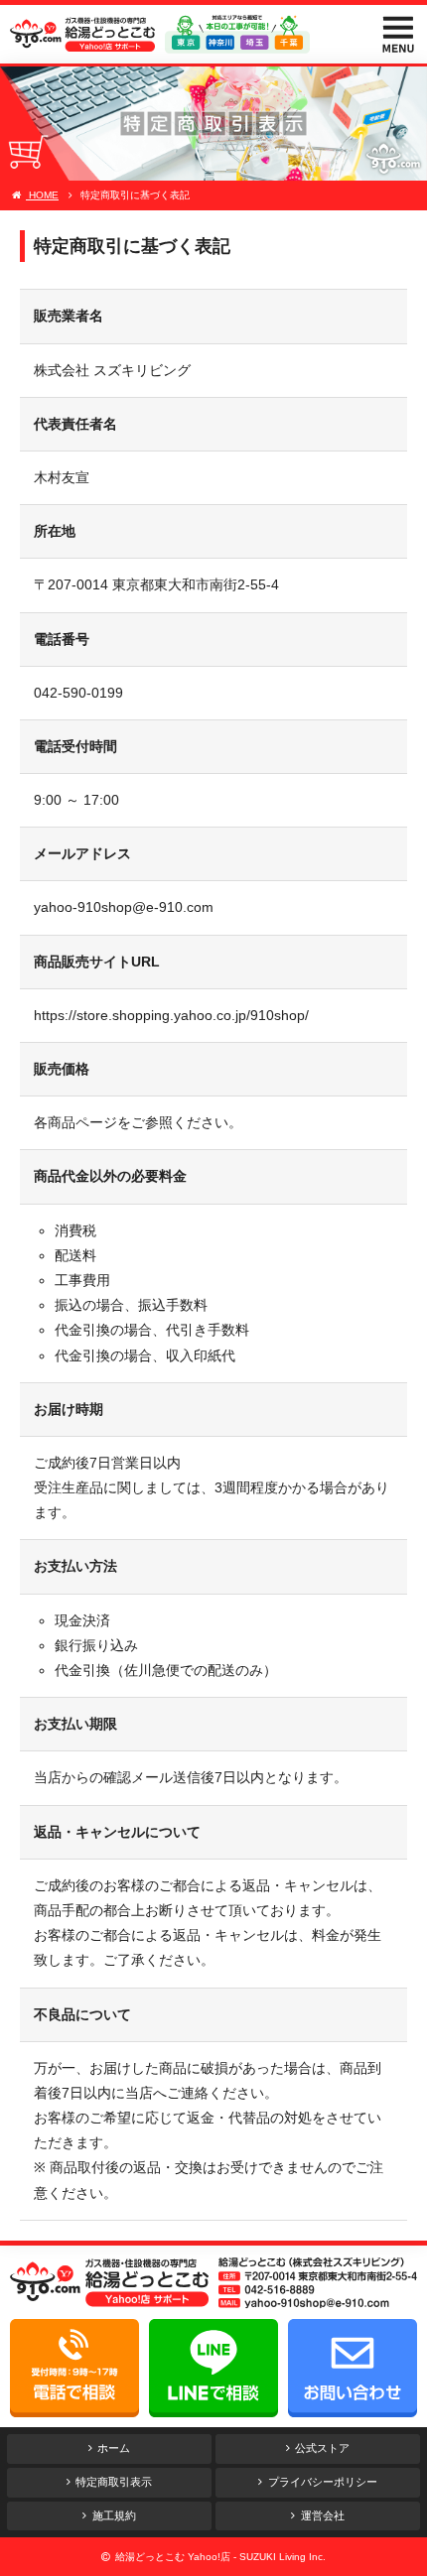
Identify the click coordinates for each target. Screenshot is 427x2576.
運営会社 (323, 2515)
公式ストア (322, 2448)
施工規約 (114, 2515)
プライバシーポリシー (323, 2482)
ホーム (114, 2448)
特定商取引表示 (114, 2482)
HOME (42, 195)
